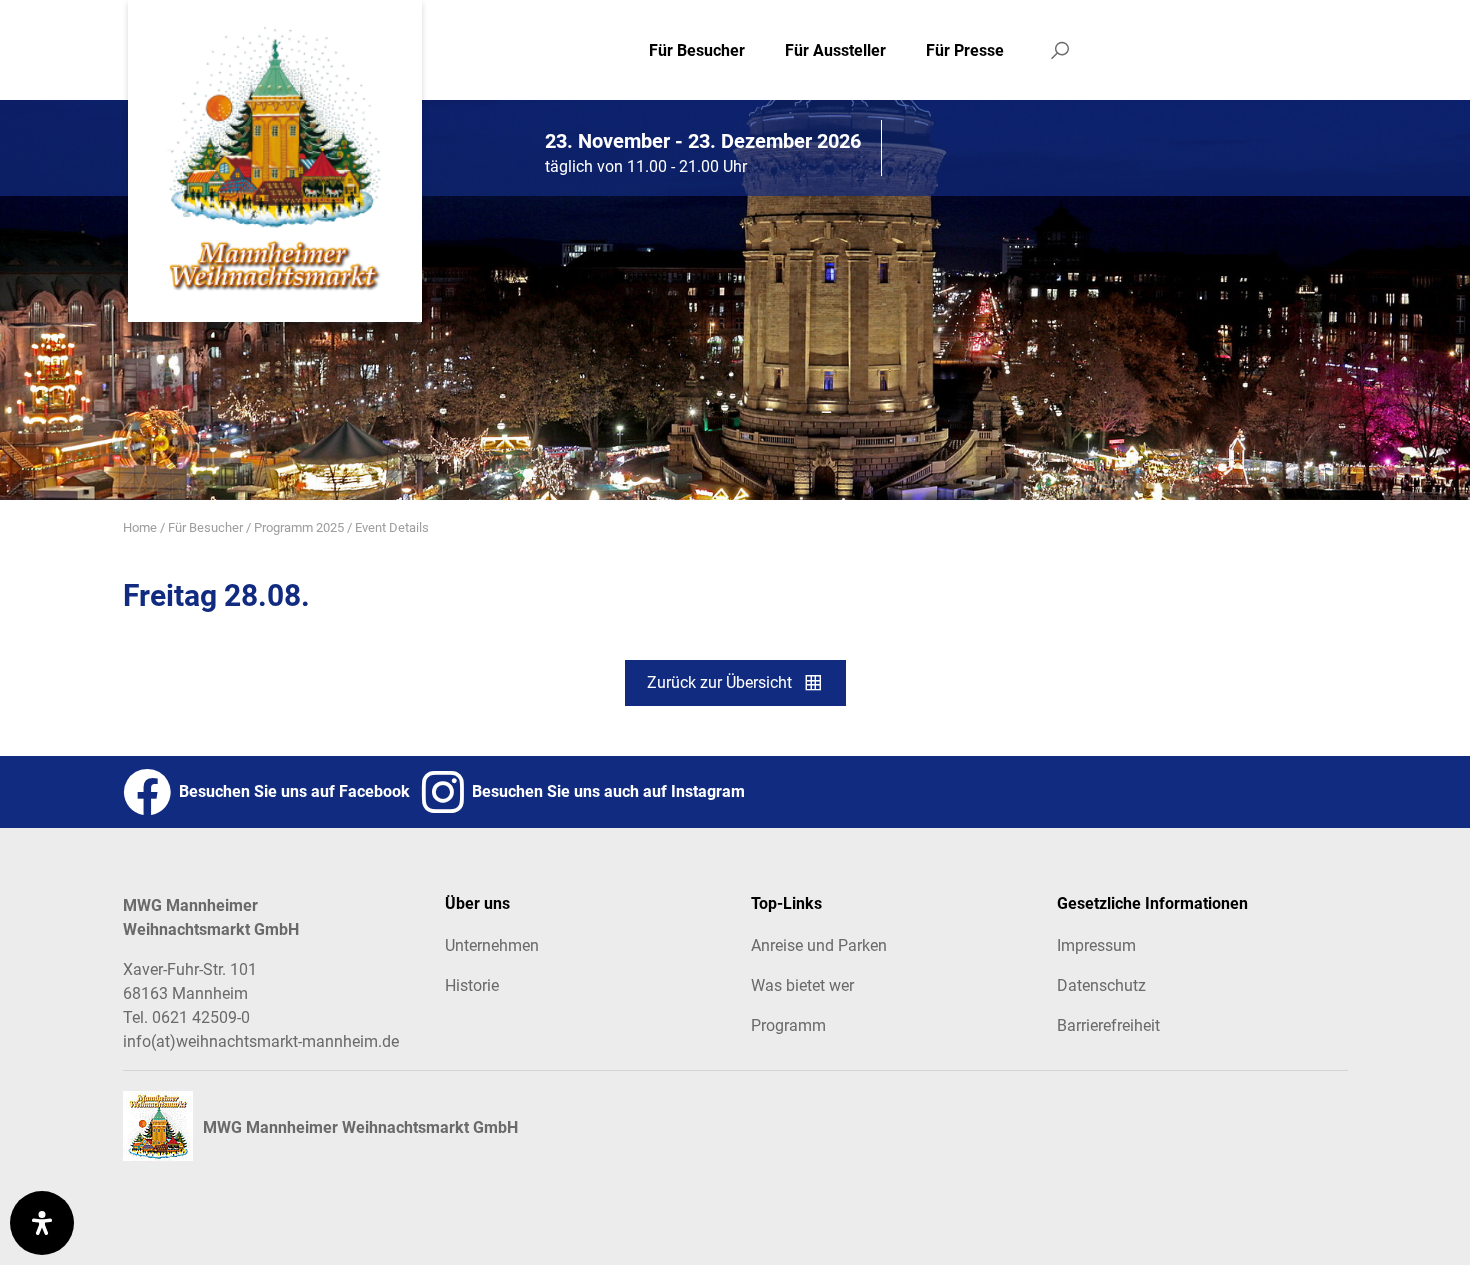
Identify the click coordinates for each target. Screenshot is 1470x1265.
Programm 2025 (299, 527)
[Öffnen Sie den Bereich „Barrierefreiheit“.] (42, 1223)
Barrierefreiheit (1108, 1025)
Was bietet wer (802, 985)
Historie (472, 985)
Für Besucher (697, 50)
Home (140, 527)
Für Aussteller (835, 50)
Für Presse (965, 50)
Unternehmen (492, 945)
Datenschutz (1101, 985)
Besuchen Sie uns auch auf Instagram (604, 791)
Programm (788, 1025)
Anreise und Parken (819, 945)
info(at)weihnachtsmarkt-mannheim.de (261, 1041)
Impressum (1096, 945)
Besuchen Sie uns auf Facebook (290, 791)
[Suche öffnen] (1060, 50)
